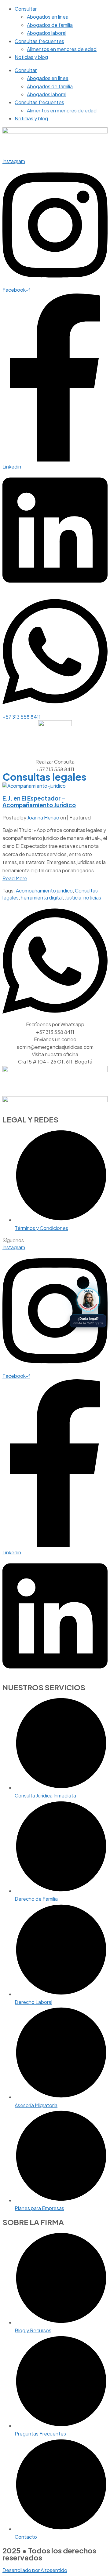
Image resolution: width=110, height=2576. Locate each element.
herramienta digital (42, 898)
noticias (92, 898)
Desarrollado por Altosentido (35, 2570)
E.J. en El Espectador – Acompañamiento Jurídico (39, 802)
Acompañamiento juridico (44, 890)
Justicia (73, 898)
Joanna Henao (43, 817)
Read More (15, 878)
